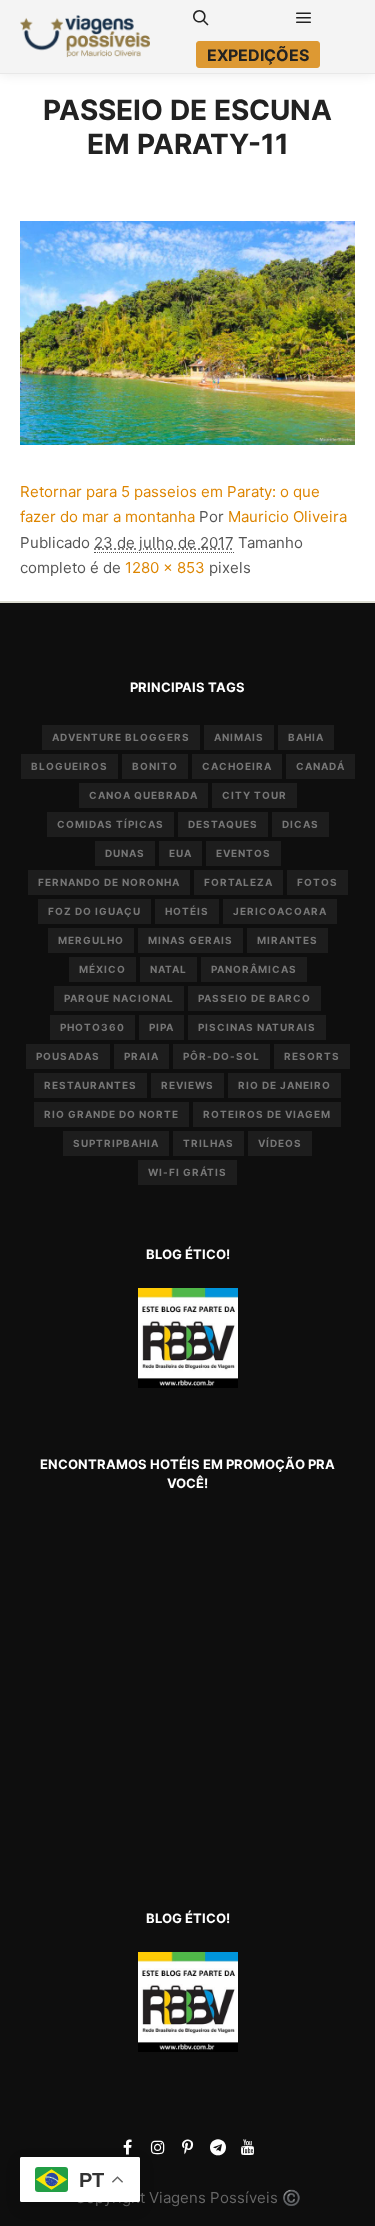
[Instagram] (158, 2147)
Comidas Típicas (110, 824)
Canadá (320, 766)
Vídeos (280, 1143)
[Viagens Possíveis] (85, 36)
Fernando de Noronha (109, 882)
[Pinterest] (188, 2147)
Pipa (161, 1027)
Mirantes (287, 940)
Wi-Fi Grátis (187, 1172)
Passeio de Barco (254, 998)
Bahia (306, 737)
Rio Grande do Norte (111, 1114)
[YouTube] (248, 2147)
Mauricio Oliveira (287, 516)
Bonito (155, 766)
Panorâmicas (254, 969)
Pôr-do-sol (221, 1056)
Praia (141, 1056)
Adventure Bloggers (121, 737)
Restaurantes (90, 1085)
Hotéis (187, 911)
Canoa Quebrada (143, 795)
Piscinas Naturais (257, 1027)
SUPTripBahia (116, 1143)
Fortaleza (238, 882)
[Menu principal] (304, 18)
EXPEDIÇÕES (258, 55)
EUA (180, 853)
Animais (239, 737)
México (102, 969)
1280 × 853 (165, 567)
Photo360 (92, 1027)
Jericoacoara (280, 911)
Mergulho (91, 940)
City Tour (254, 795)
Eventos (243, 853)
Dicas (300, 824)
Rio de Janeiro (284, 1085)
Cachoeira (237, 766)
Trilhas (208, 1143)
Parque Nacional (119, 998)
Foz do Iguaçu (94, 911)
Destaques (223, 824)
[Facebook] (128, 2147)
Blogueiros (69, 766)
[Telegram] (218, 2147)
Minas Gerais (190, 940)
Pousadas (68, 1056)
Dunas (125, 853)
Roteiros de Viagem (267, 1114)
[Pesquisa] (201, 18)
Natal (168, 969)
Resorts (312, 1056)
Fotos (317, 882)
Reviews (187, 1085)
